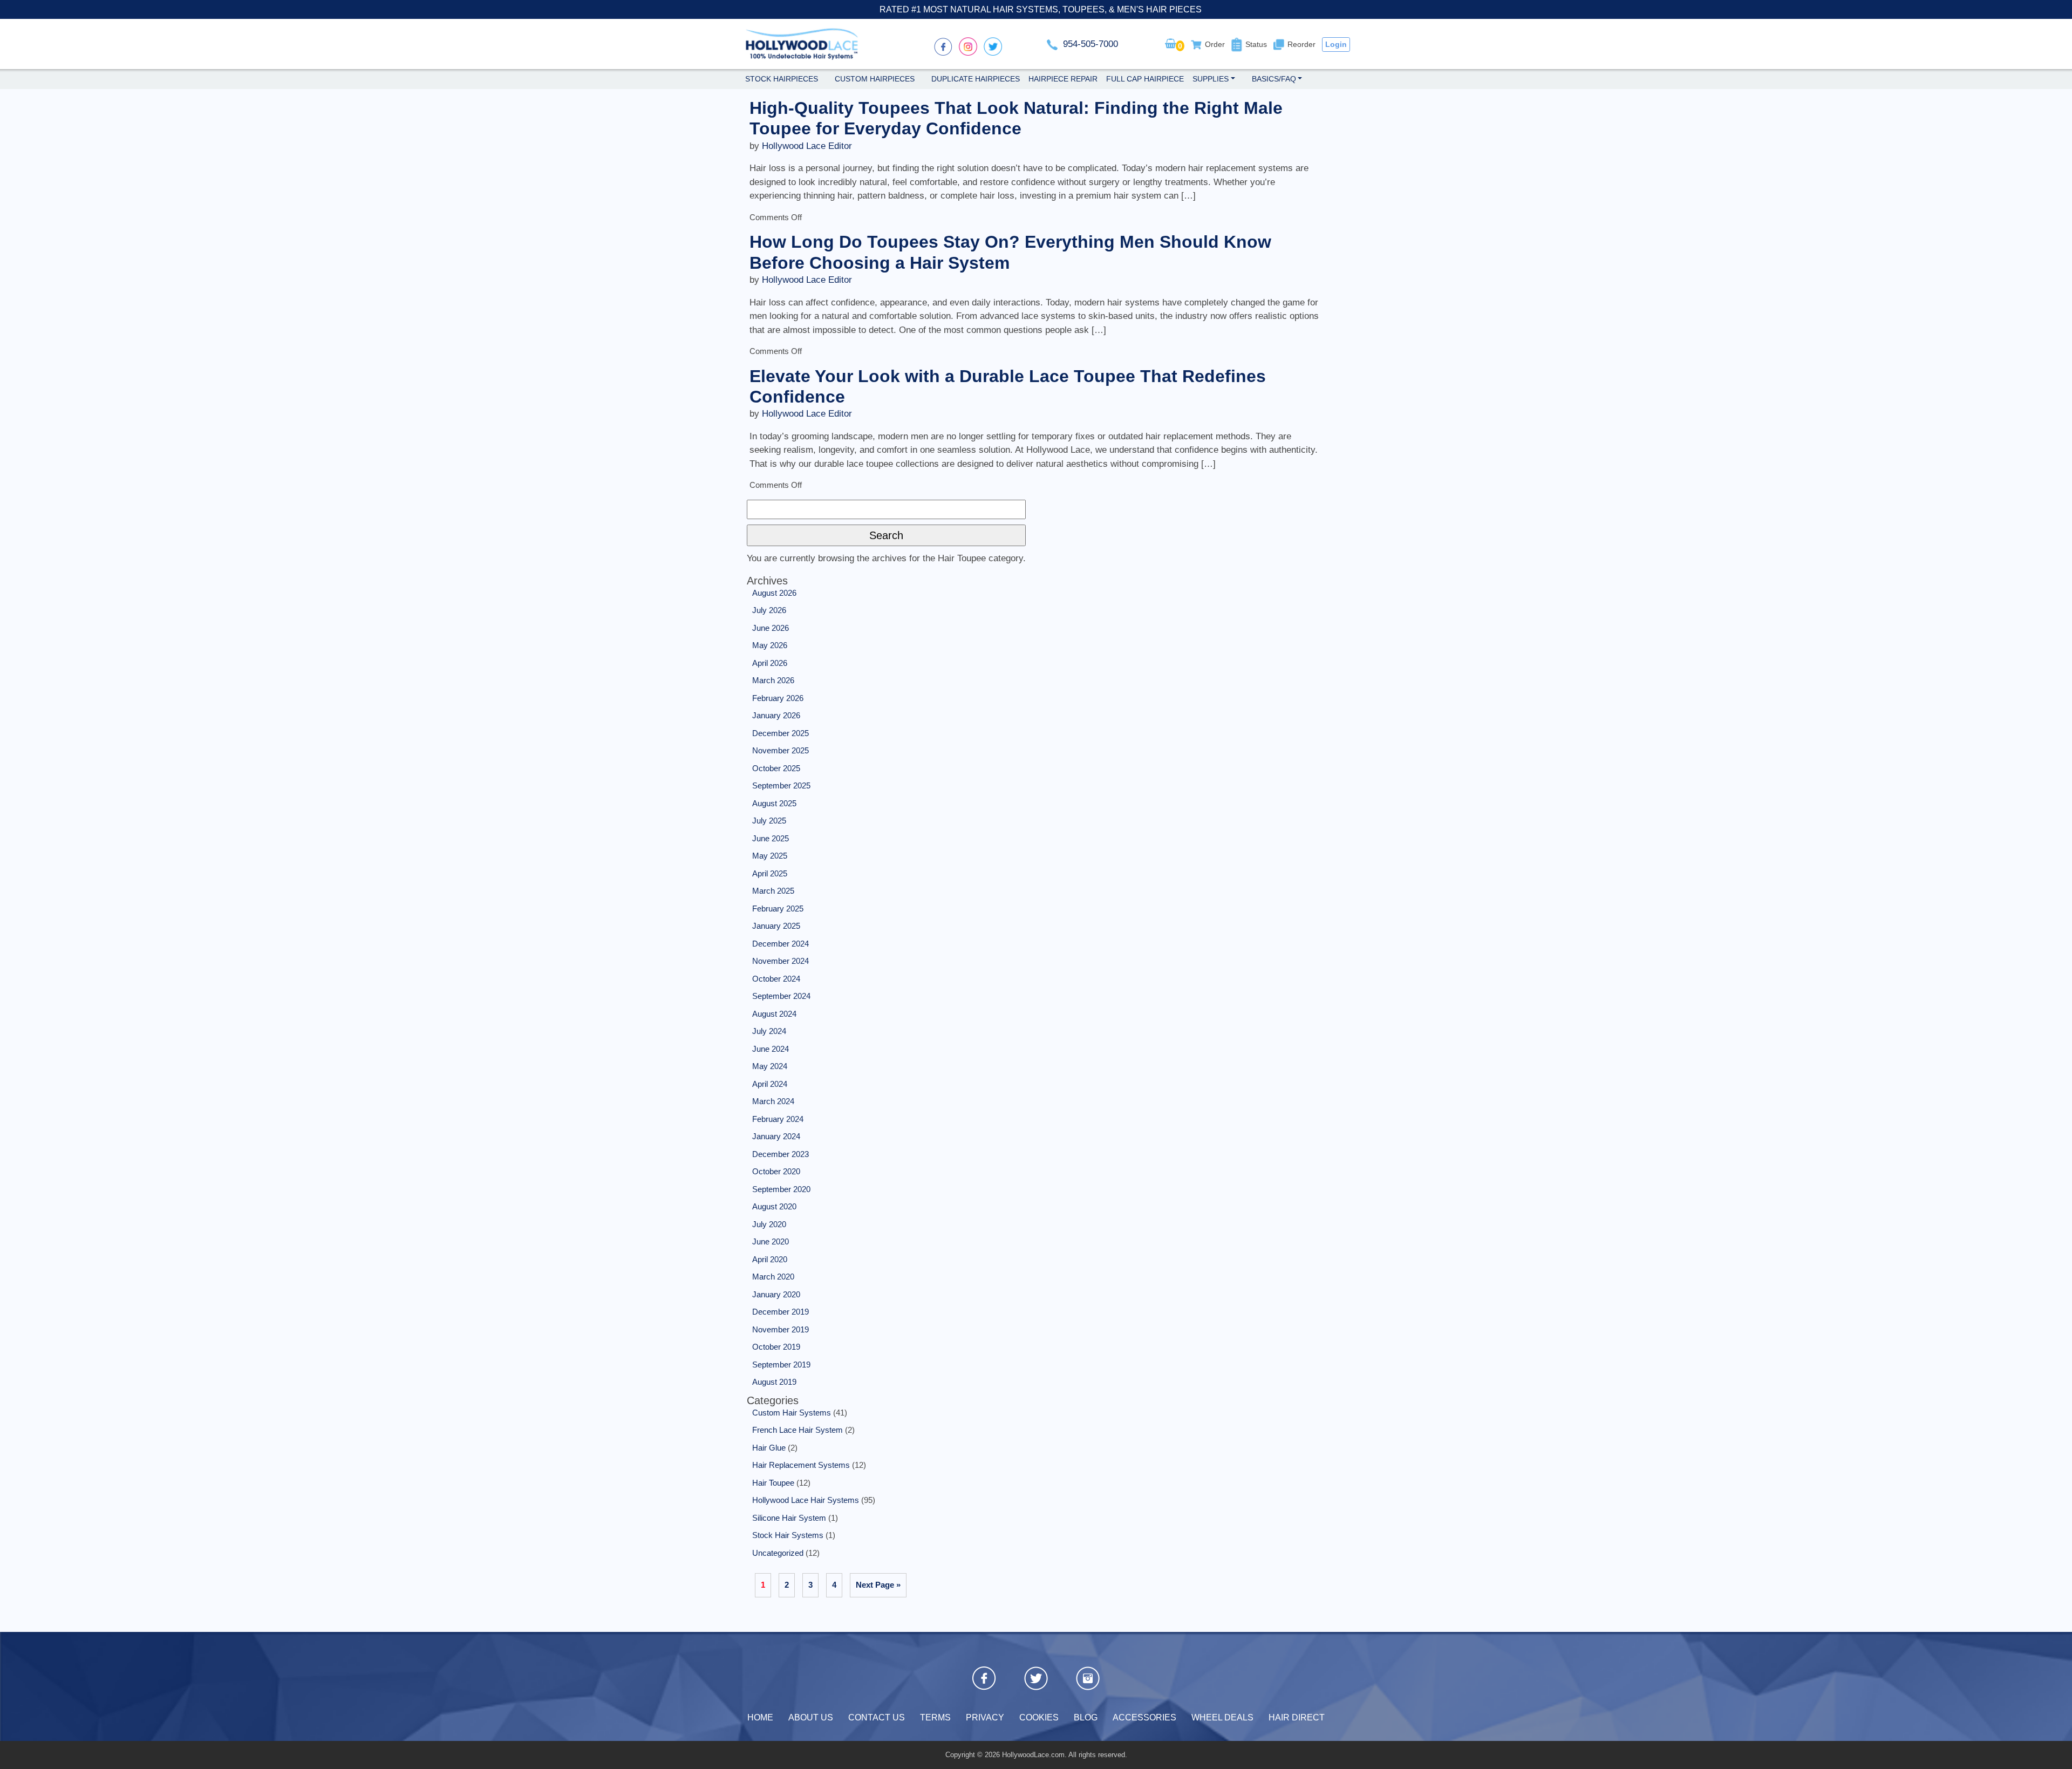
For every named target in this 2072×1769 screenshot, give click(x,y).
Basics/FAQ (1274, 79)
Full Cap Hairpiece (1145, 79)
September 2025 (781, 785)
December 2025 (781, 733)
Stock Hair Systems (788, 1535)
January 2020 (776, 1294)
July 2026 (769, 610)
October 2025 (776, 768)
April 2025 (770, 873)
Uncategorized (778, 1553)
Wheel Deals (1222, 1717)
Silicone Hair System (789, 1518)
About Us (811, 1717)
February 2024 (778, 1119)
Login (1336, 44)
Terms (935, 1717)
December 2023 (781, 1154)
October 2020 (776, 1171)
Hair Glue (769, 1448)
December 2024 (781, 944)
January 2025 (776, 926)
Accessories (1144, 1717)
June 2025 (771, 838)
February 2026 (778, 698)
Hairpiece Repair (1063, 79)
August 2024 (774, 1014)
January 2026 (776, 715)
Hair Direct (1297, 1717)
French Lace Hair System (798, 1430)
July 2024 (769, 1031)
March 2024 (773, 1101)
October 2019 (776, 1347)
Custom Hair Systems (792, 1413)
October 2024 (776, 979)
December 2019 (781, 1312)
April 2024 (770, 1084)
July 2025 (769, 821)
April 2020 (770, 1259)
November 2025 (781, 750)
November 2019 (781, 1329)
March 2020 (773, 1277)
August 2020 (774, 1206)
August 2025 (774, 803)
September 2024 (781, 996)
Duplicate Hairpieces (976, 79)
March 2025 (773, 891)
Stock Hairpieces (782, 79)
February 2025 (778, 909)
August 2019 (774, 1382)
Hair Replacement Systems (801, 1465)
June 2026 (771, 628)
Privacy (985, 1717)
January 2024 (776, 1136)
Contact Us (877, 1717)
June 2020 (771, 1241)
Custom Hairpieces (875, 79)
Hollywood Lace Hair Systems (806, 1500)
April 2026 (770, 663)
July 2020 (769, 1224)
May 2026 (770, 645)
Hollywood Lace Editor (807, 146)
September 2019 (781, 1365)
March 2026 (773, 680)
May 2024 (770, 1066)
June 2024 (771, 1049)
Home (760, 1717)
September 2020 (781, 1189)
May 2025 (770, 856)
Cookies (1039, 1717)
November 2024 (781, 961)
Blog (1086, 1717)
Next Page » (878, 1585)
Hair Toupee (773, 1483)
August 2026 (774, 593)
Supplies (1211, 79)
